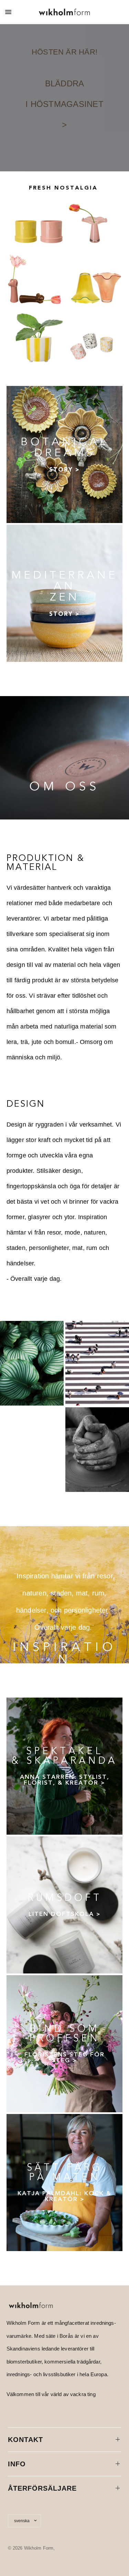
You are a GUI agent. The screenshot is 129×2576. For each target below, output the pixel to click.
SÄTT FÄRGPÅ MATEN (65, 2172)
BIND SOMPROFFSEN (65, 2033)
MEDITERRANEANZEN (64, 586)
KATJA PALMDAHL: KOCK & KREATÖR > (64, 2196)
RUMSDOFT (65, 1898)
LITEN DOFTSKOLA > (65, 1914)
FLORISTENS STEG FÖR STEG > (64, 2057)
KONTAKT (25, 2440)
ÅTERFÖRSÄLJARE (42, 2488)
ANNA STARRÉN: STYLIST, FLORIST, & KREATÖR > (65, 1780)
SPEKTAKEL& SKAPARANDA (64, 1756)
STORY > (64, 470)
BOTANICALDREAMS (64, 447)
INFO (17, 2464)
